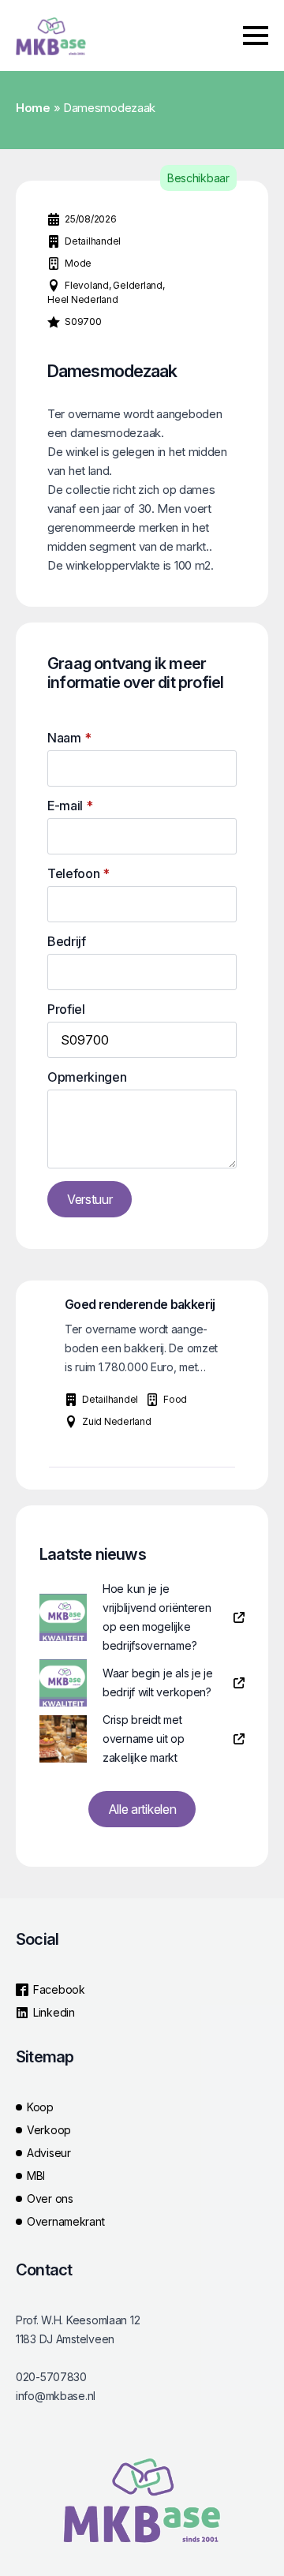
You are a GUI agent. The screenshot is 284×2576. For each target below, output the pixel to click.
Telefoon (78, 873)
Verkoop (49, 2130)
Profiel (66, 1009)
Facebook (59, 1989)
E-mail (70, 806)
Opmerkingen (87, 1077)
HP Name (33, 635)
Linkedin (54, 2012)
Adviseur (49, 2153)
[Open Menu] (256, 36)
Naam (69, 738)
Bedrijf (67, 941)
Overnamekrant (65, 2221)
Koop (40, 2107)
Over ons (50, 2198)
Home (33, 108)
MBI (36, 2176)
